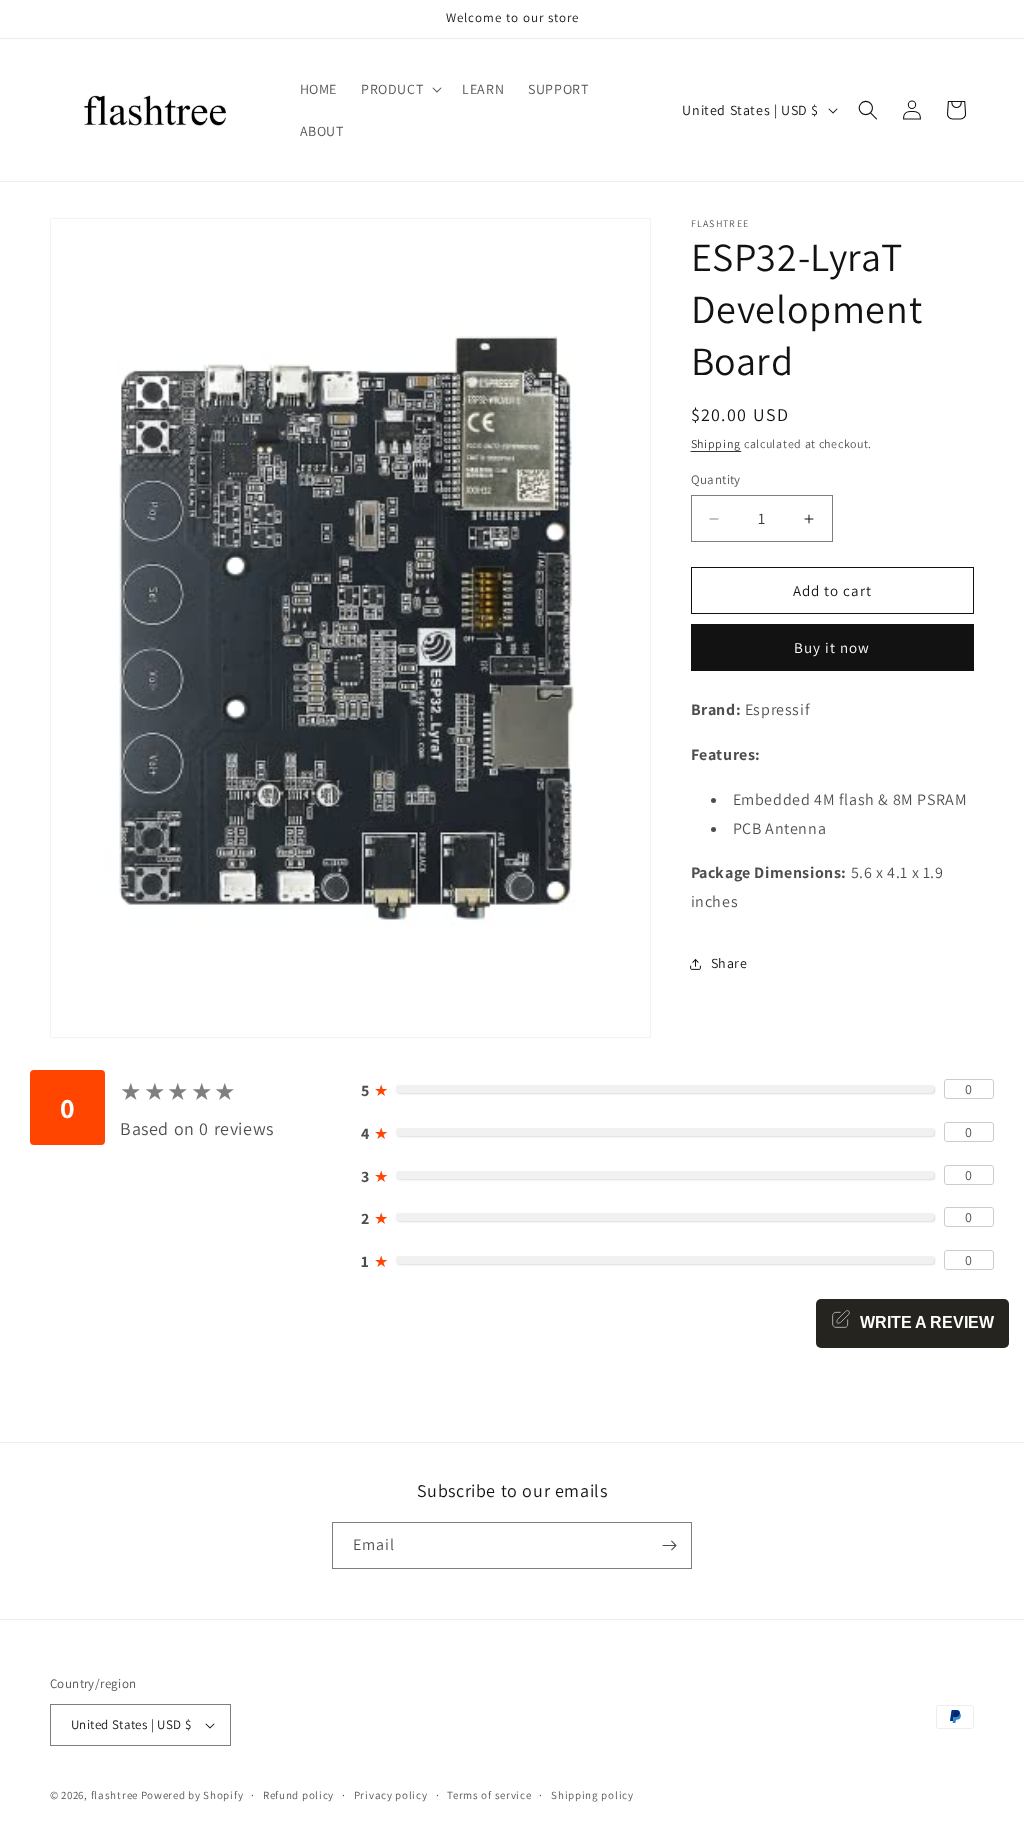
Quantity (716, 479)
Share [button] (729, 963)
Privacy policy (391, 1795)
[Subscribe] (669, 1545)
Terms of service (489, 1795)
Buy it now (832, 647)
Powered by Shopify (192, 1795)
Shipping (716, 443)
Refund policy (298, 1795)
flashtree (114, 1795)
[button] (399, 89)
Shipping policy (592, 1795)
